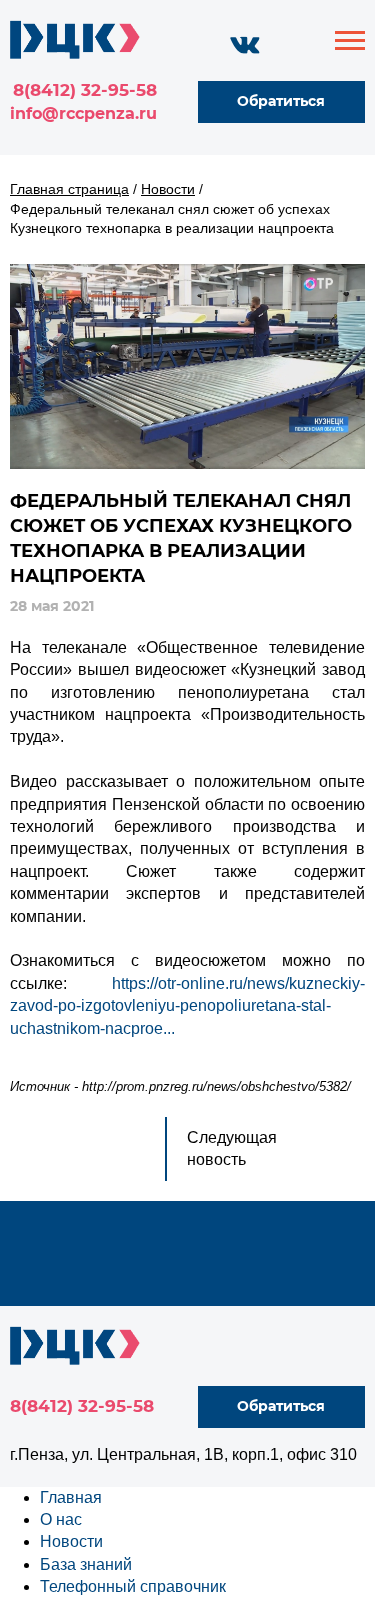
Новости (71, 1541)
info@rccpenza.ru (83, 113)
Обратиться (281, 101)
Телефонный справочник (133, 1586)
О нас (61, 1519)
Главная (71, 1497)
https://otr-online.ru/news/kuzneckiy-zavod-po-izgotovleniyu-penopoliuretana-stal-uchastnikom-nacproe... (187, 1006)
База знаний (86, 1564)
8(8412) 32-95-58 (85, 90)
